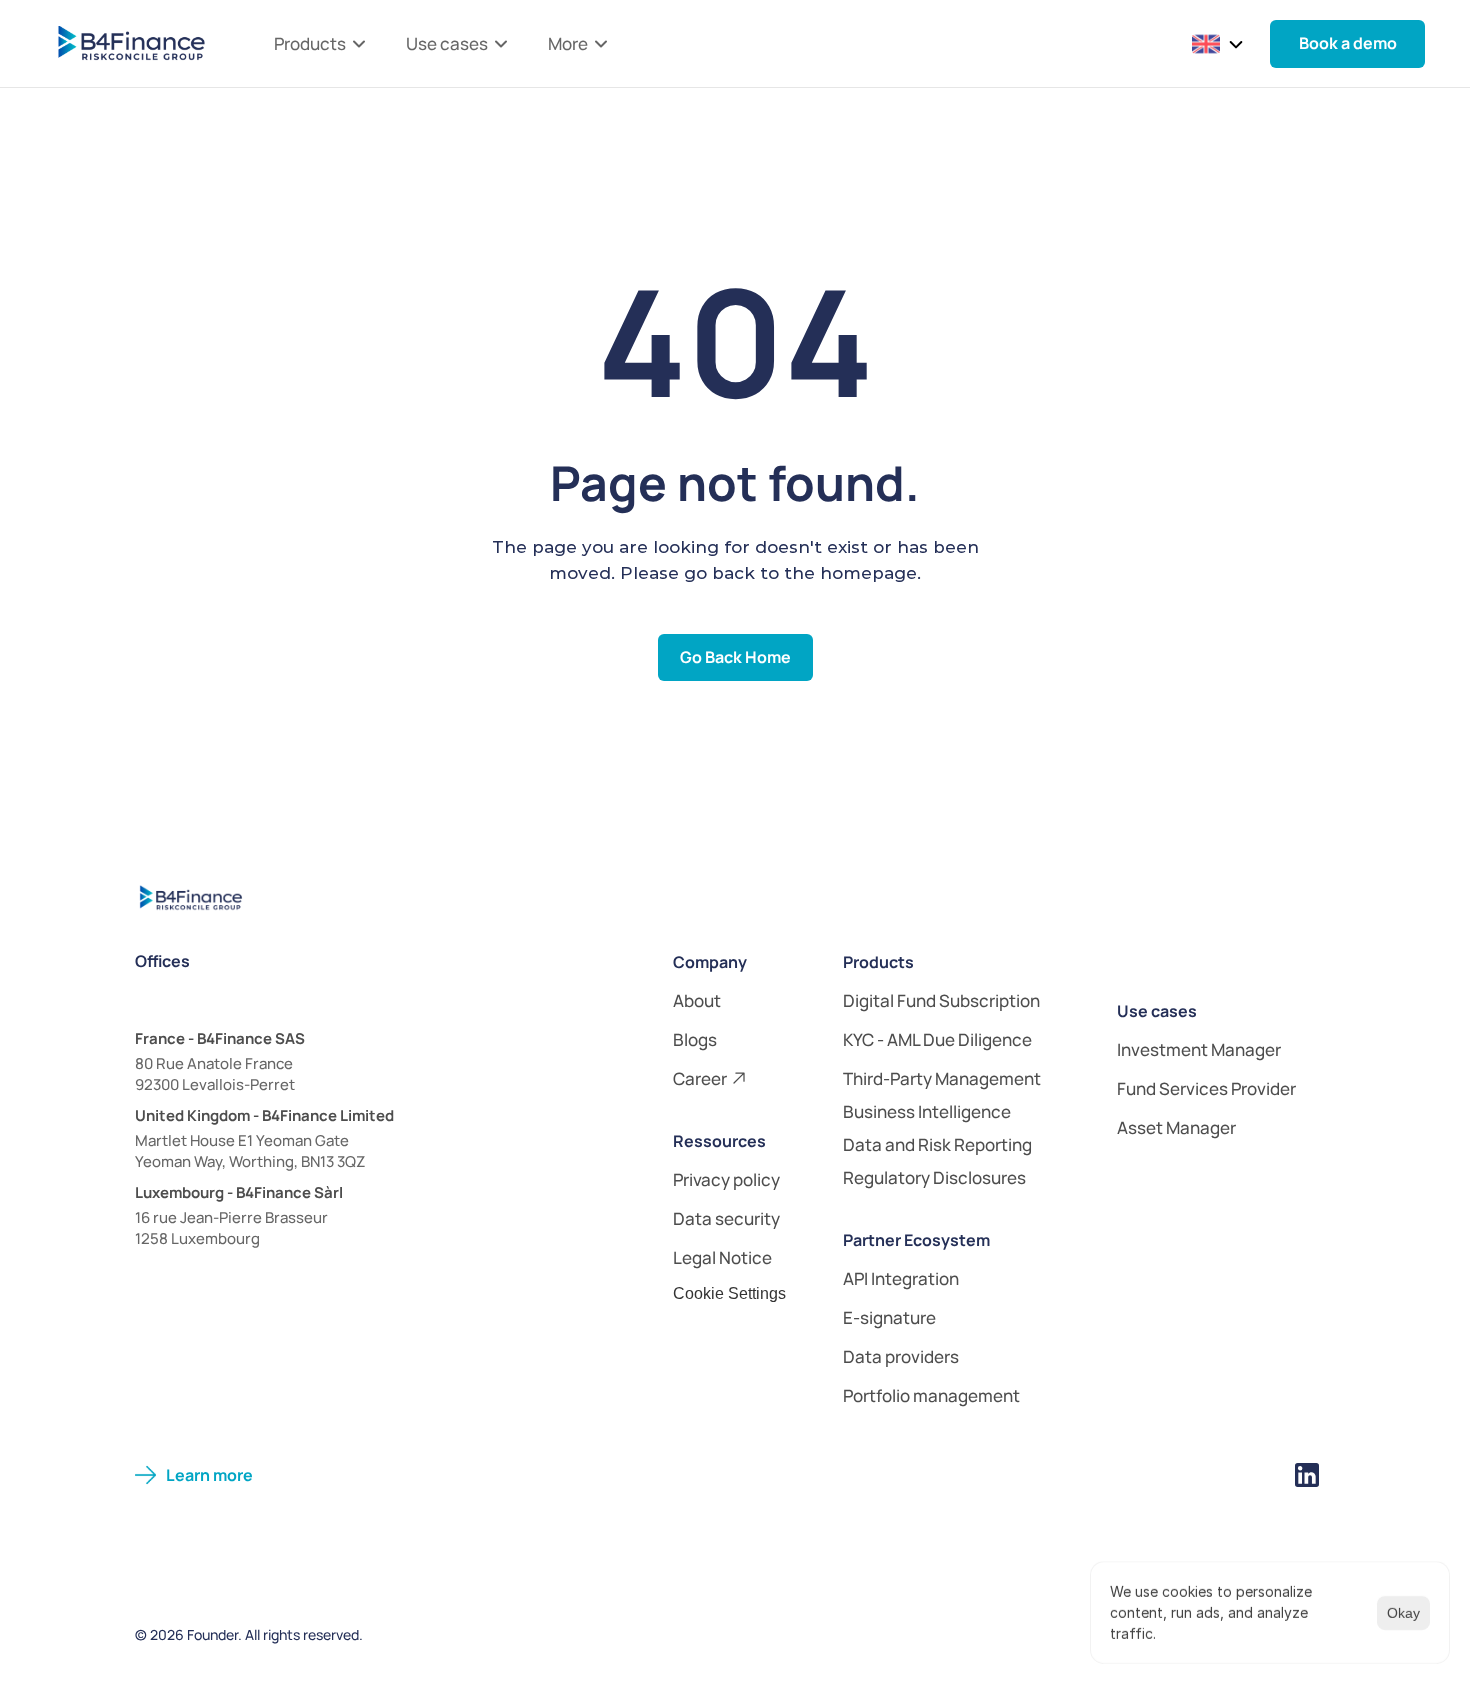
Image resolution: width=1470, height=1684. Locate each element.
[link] (753, 1000)
